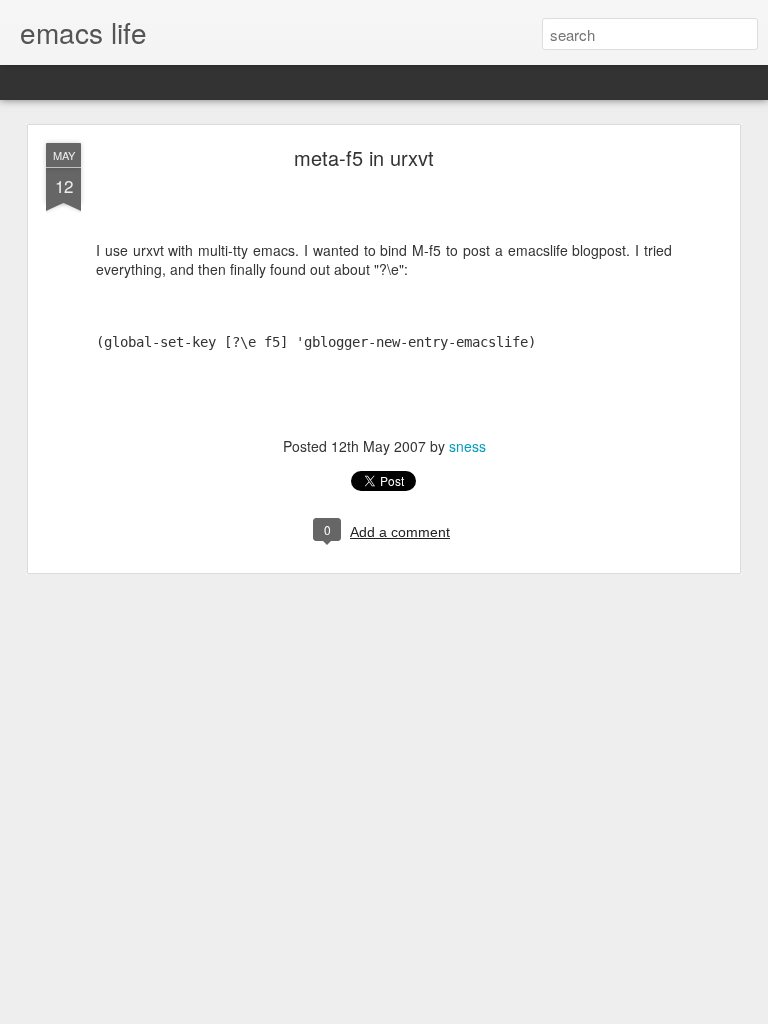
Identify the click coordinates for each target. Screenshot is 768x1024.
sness (467, 446)
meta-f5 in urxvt (364, 157)
